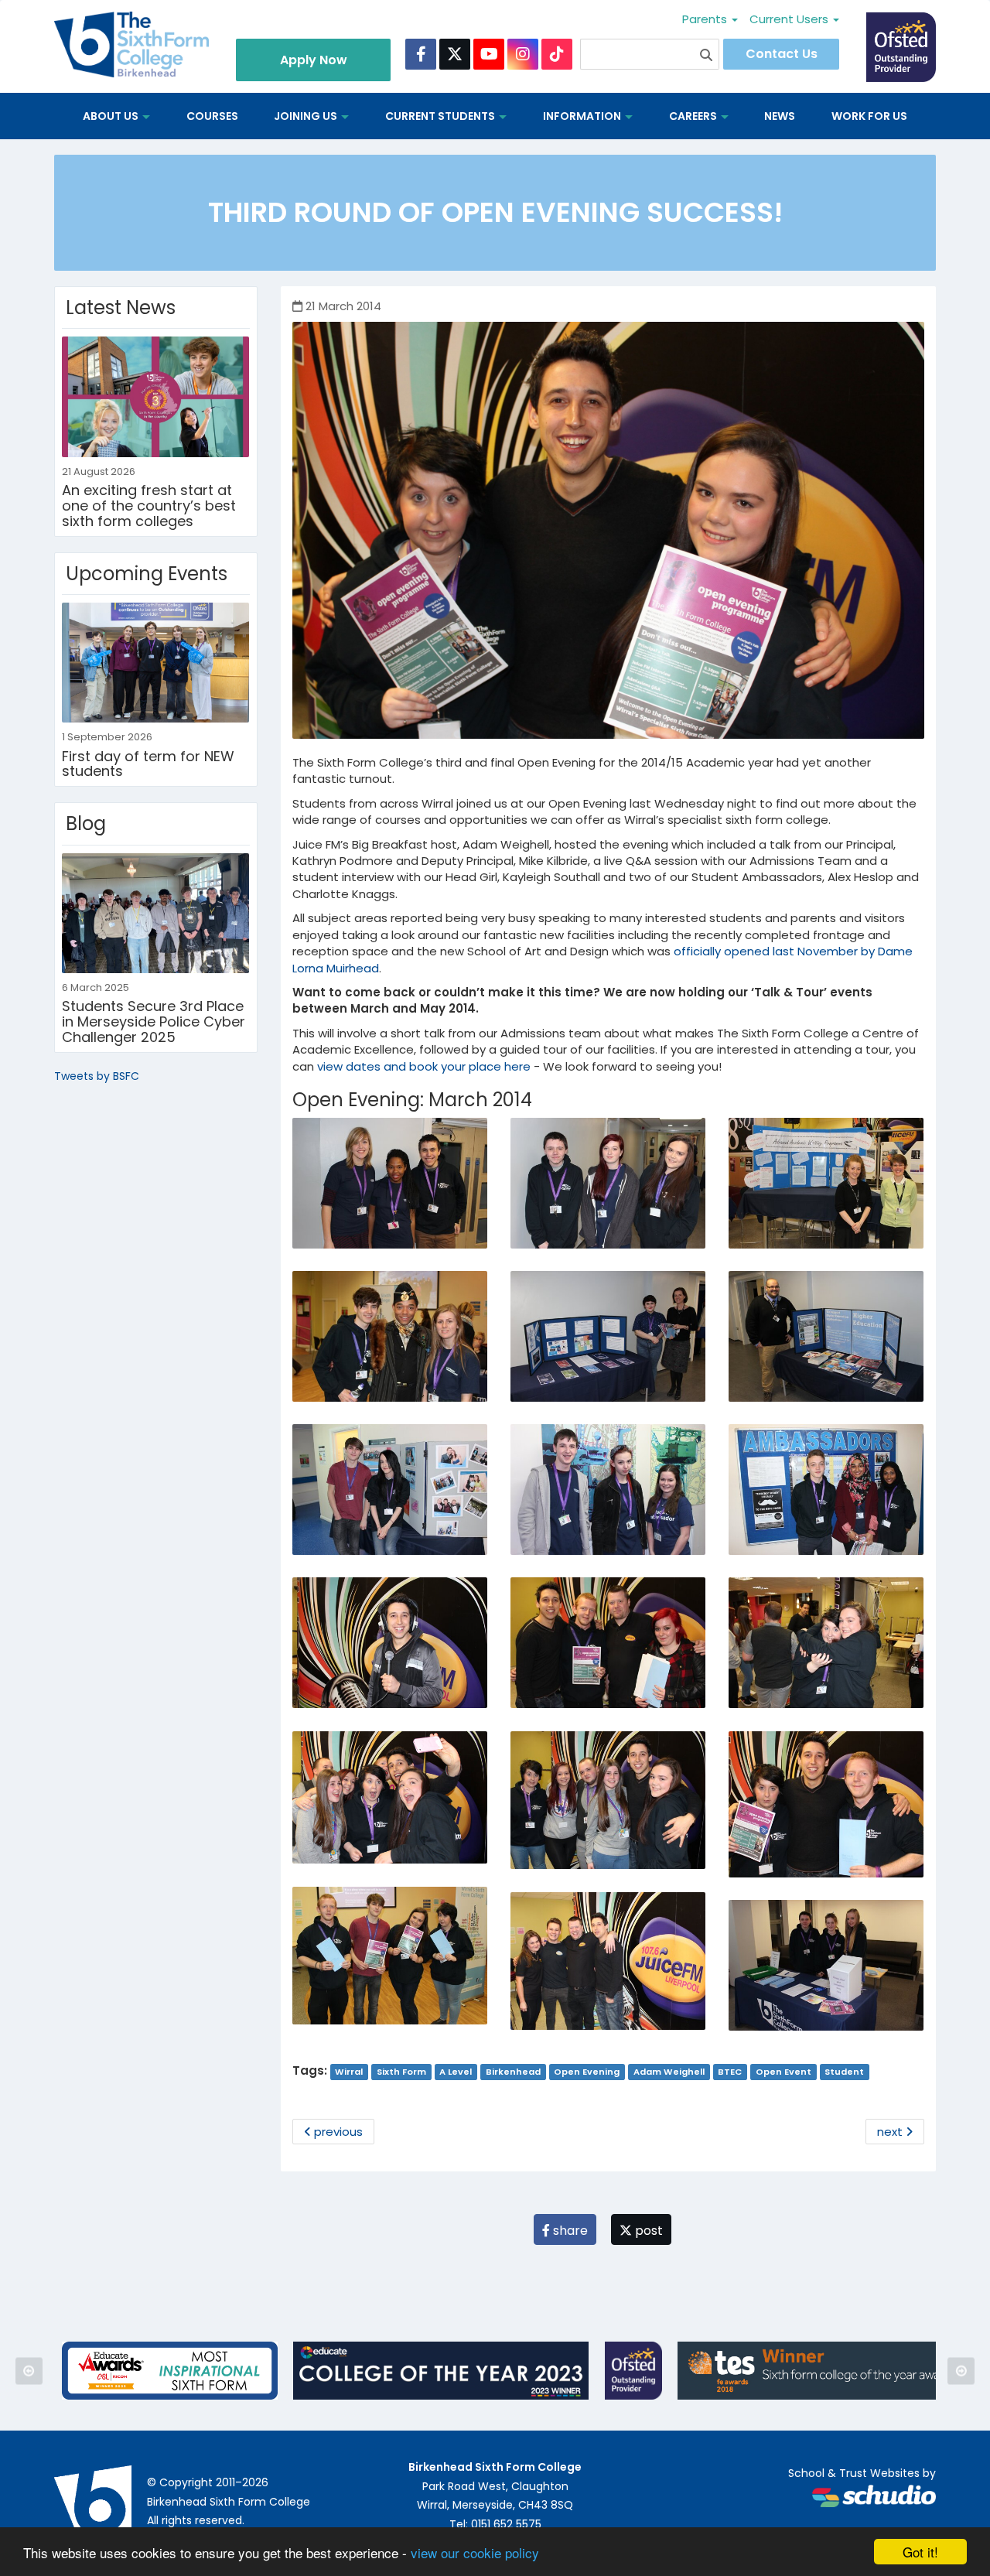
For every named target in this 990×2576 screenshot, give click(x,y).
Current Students (441, 116)
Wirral (349, 2072)
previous (337, 2132)
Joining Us (307, 116)
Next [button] (961, 2371)
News (780, 116)
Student (844, 2072)
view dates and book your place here (424, 1066)
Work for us (869, 116)
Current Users (790, 19)
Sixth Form (401, 2072)
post (647, 2231)
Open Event (783, 2072)
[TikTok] (557, 54)
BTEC (730, 2072)
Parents (706, 19)
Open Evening (587, 2072)
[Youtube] (489, 54)
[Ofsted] (634, 2371)
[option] (170, 2371)
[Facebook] (421, 54)
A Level (456, 2072)
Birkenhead (513, 2072)
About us (112, 116)
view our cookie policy (475, 2552)
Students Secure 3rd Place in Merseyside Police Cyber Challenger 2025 (154, 1022)
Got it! (920, 2552)
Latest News (121, 307)
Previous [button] (29, 2371)
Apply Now (314, 60)
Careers (694, 116)
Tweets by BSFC (97, 1076)
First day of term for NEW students (148, 764)
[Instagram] (523, 54)
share (569, 2231)
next (891, 2132)
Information (583, 116)
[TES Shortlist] (817, 2371)
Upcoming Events (147, 574)
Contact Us (782, 54)
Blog (86, 823)
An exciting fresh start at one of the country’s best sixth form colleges (149, 506)
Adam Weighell (669, 2072)
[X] (455, 54)
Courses (212, 116)
